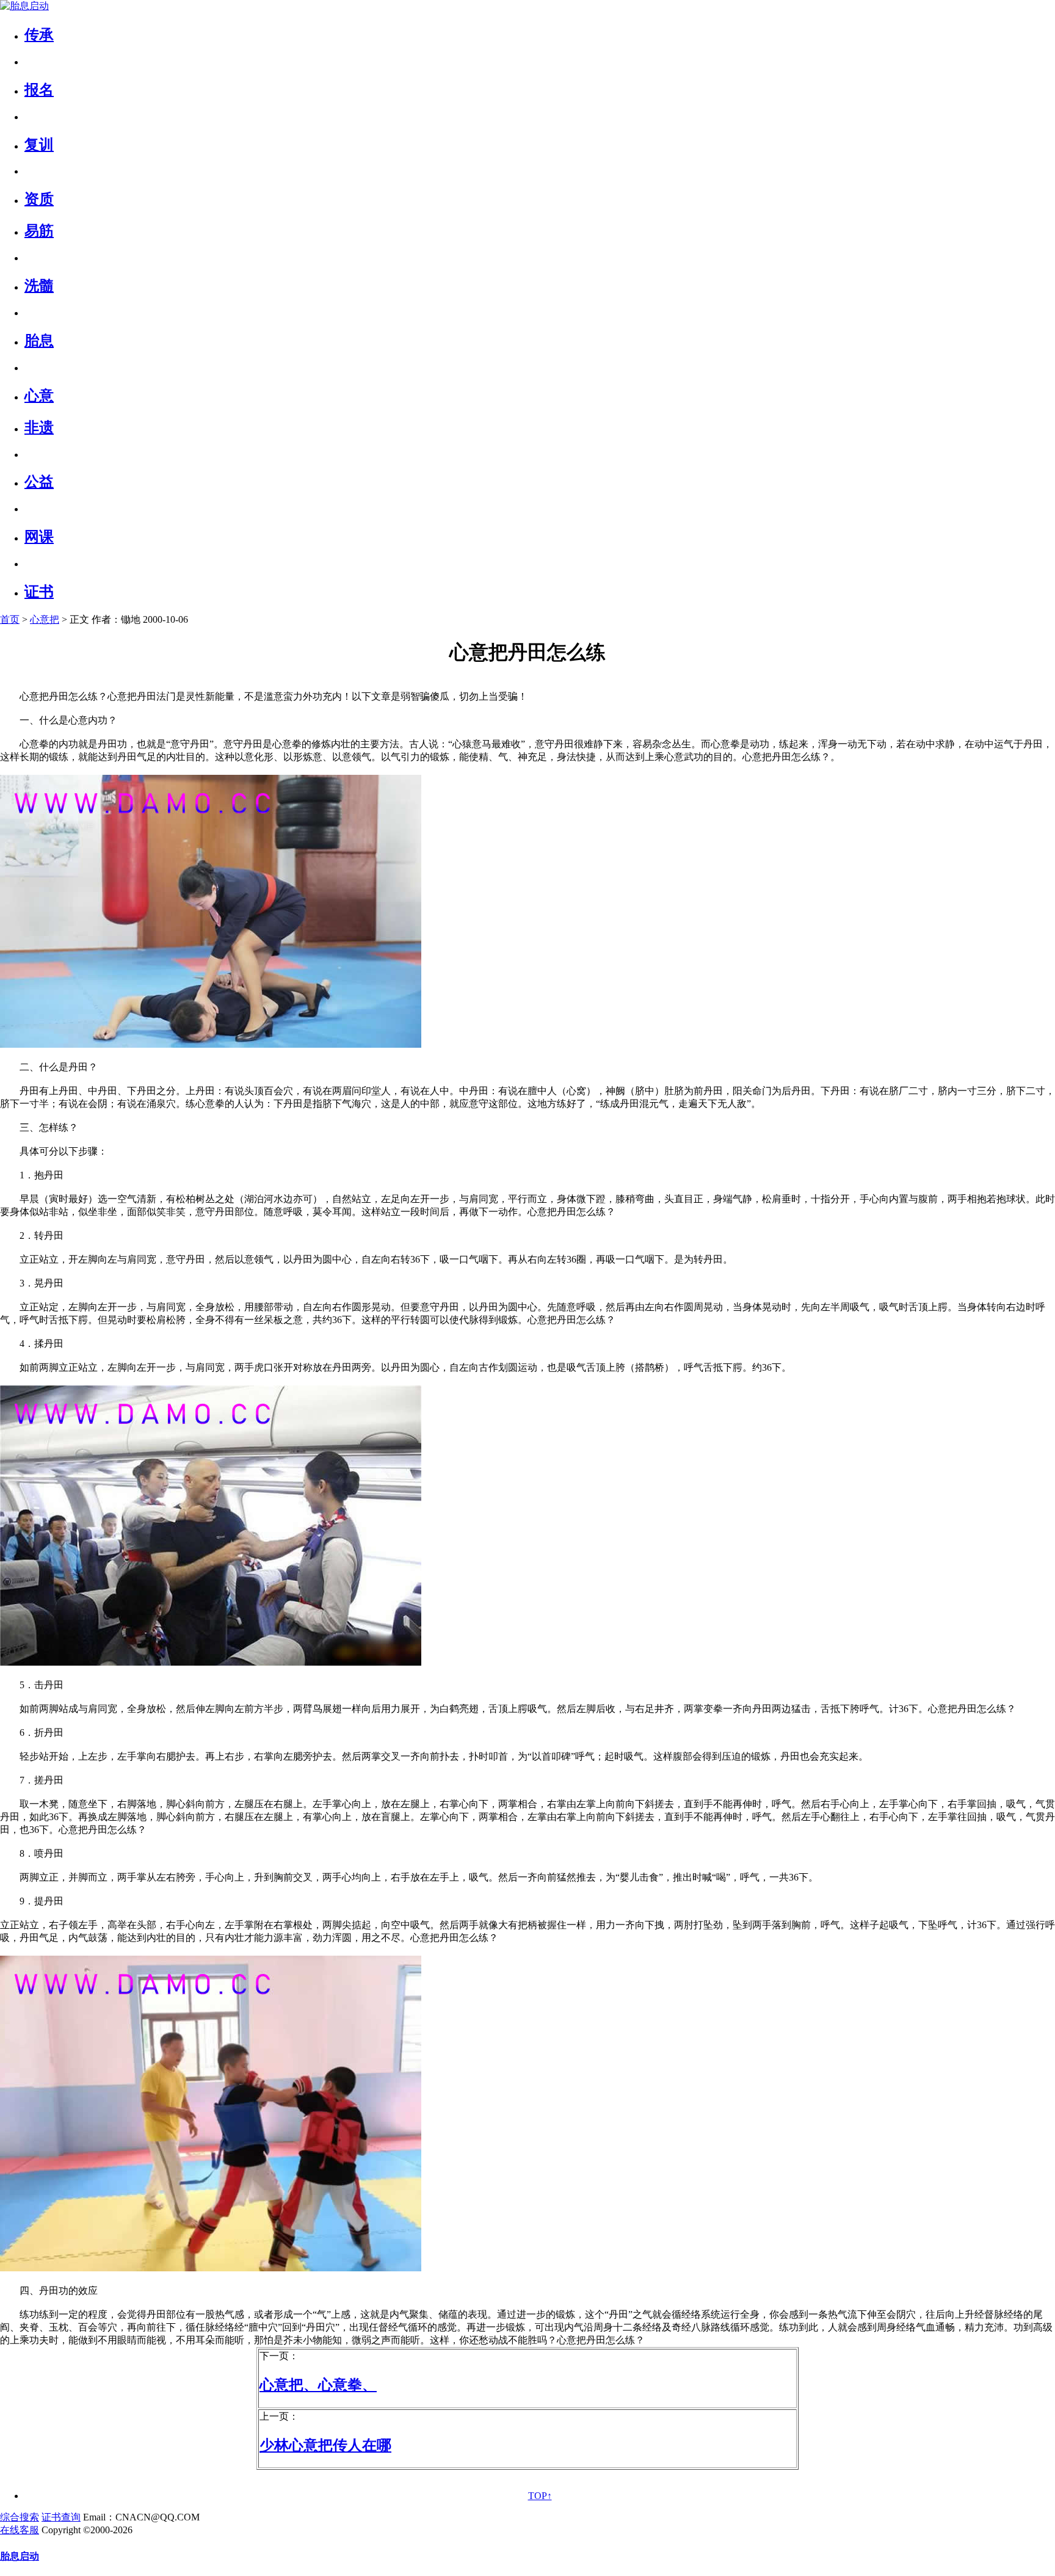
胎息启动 (20, 2556)
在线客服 (20, 2530)
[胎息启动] (24, 6)
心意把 (45, 619)
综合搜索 (20, 2517)
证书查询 (61, 2517)
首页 (10, 619)
